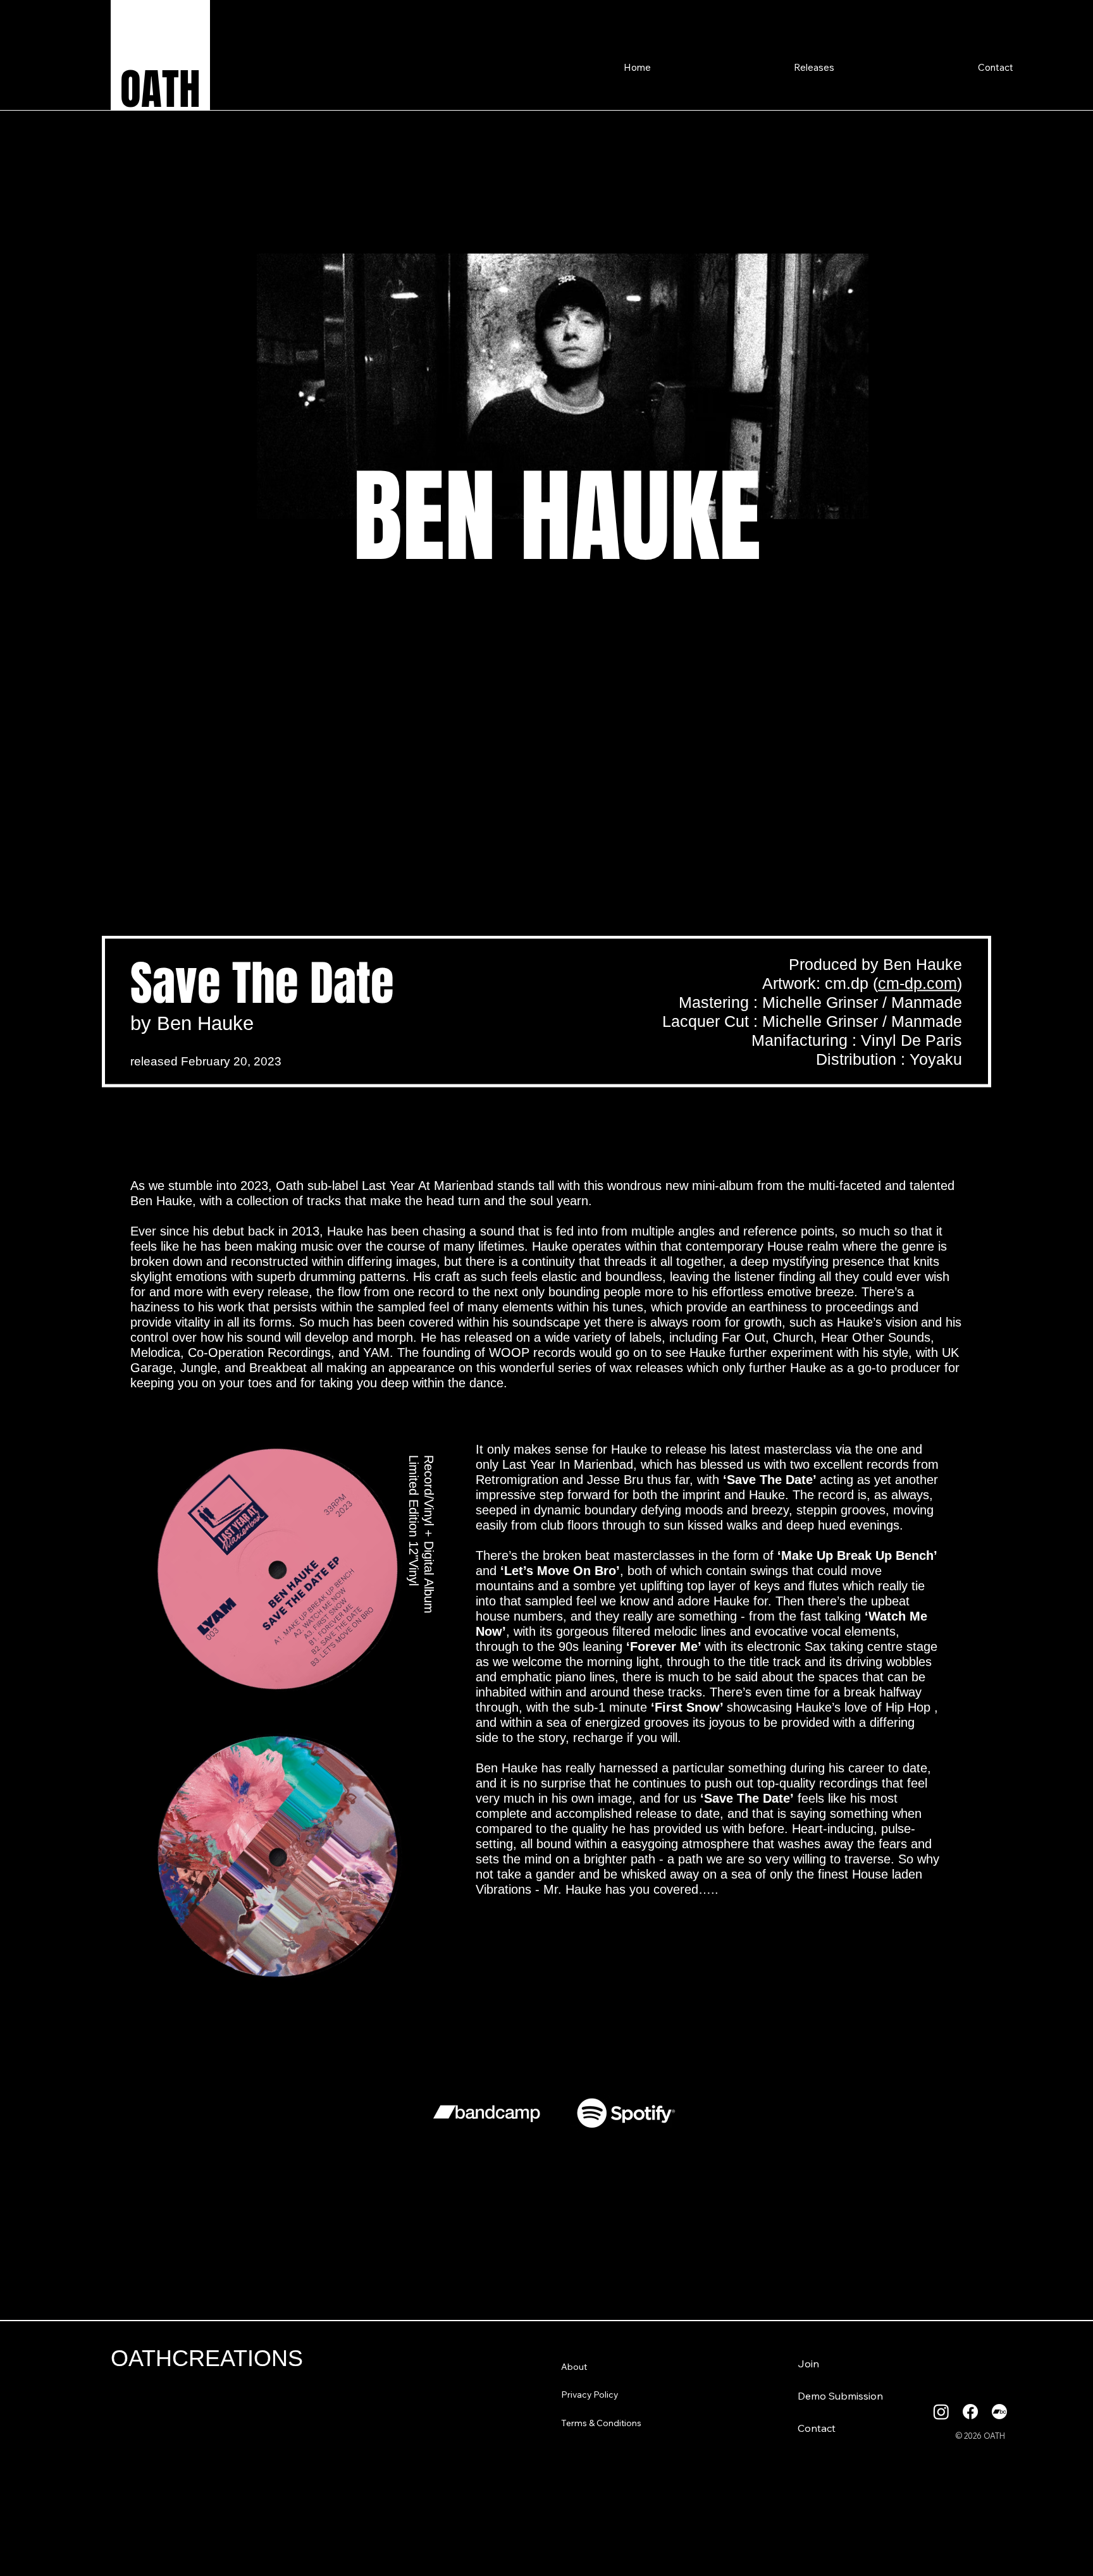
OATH (160, 89)
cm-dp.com (917, 983)
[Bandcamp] (999, 2412)
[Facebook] (970, 2412)
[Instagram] (941, 2412)
